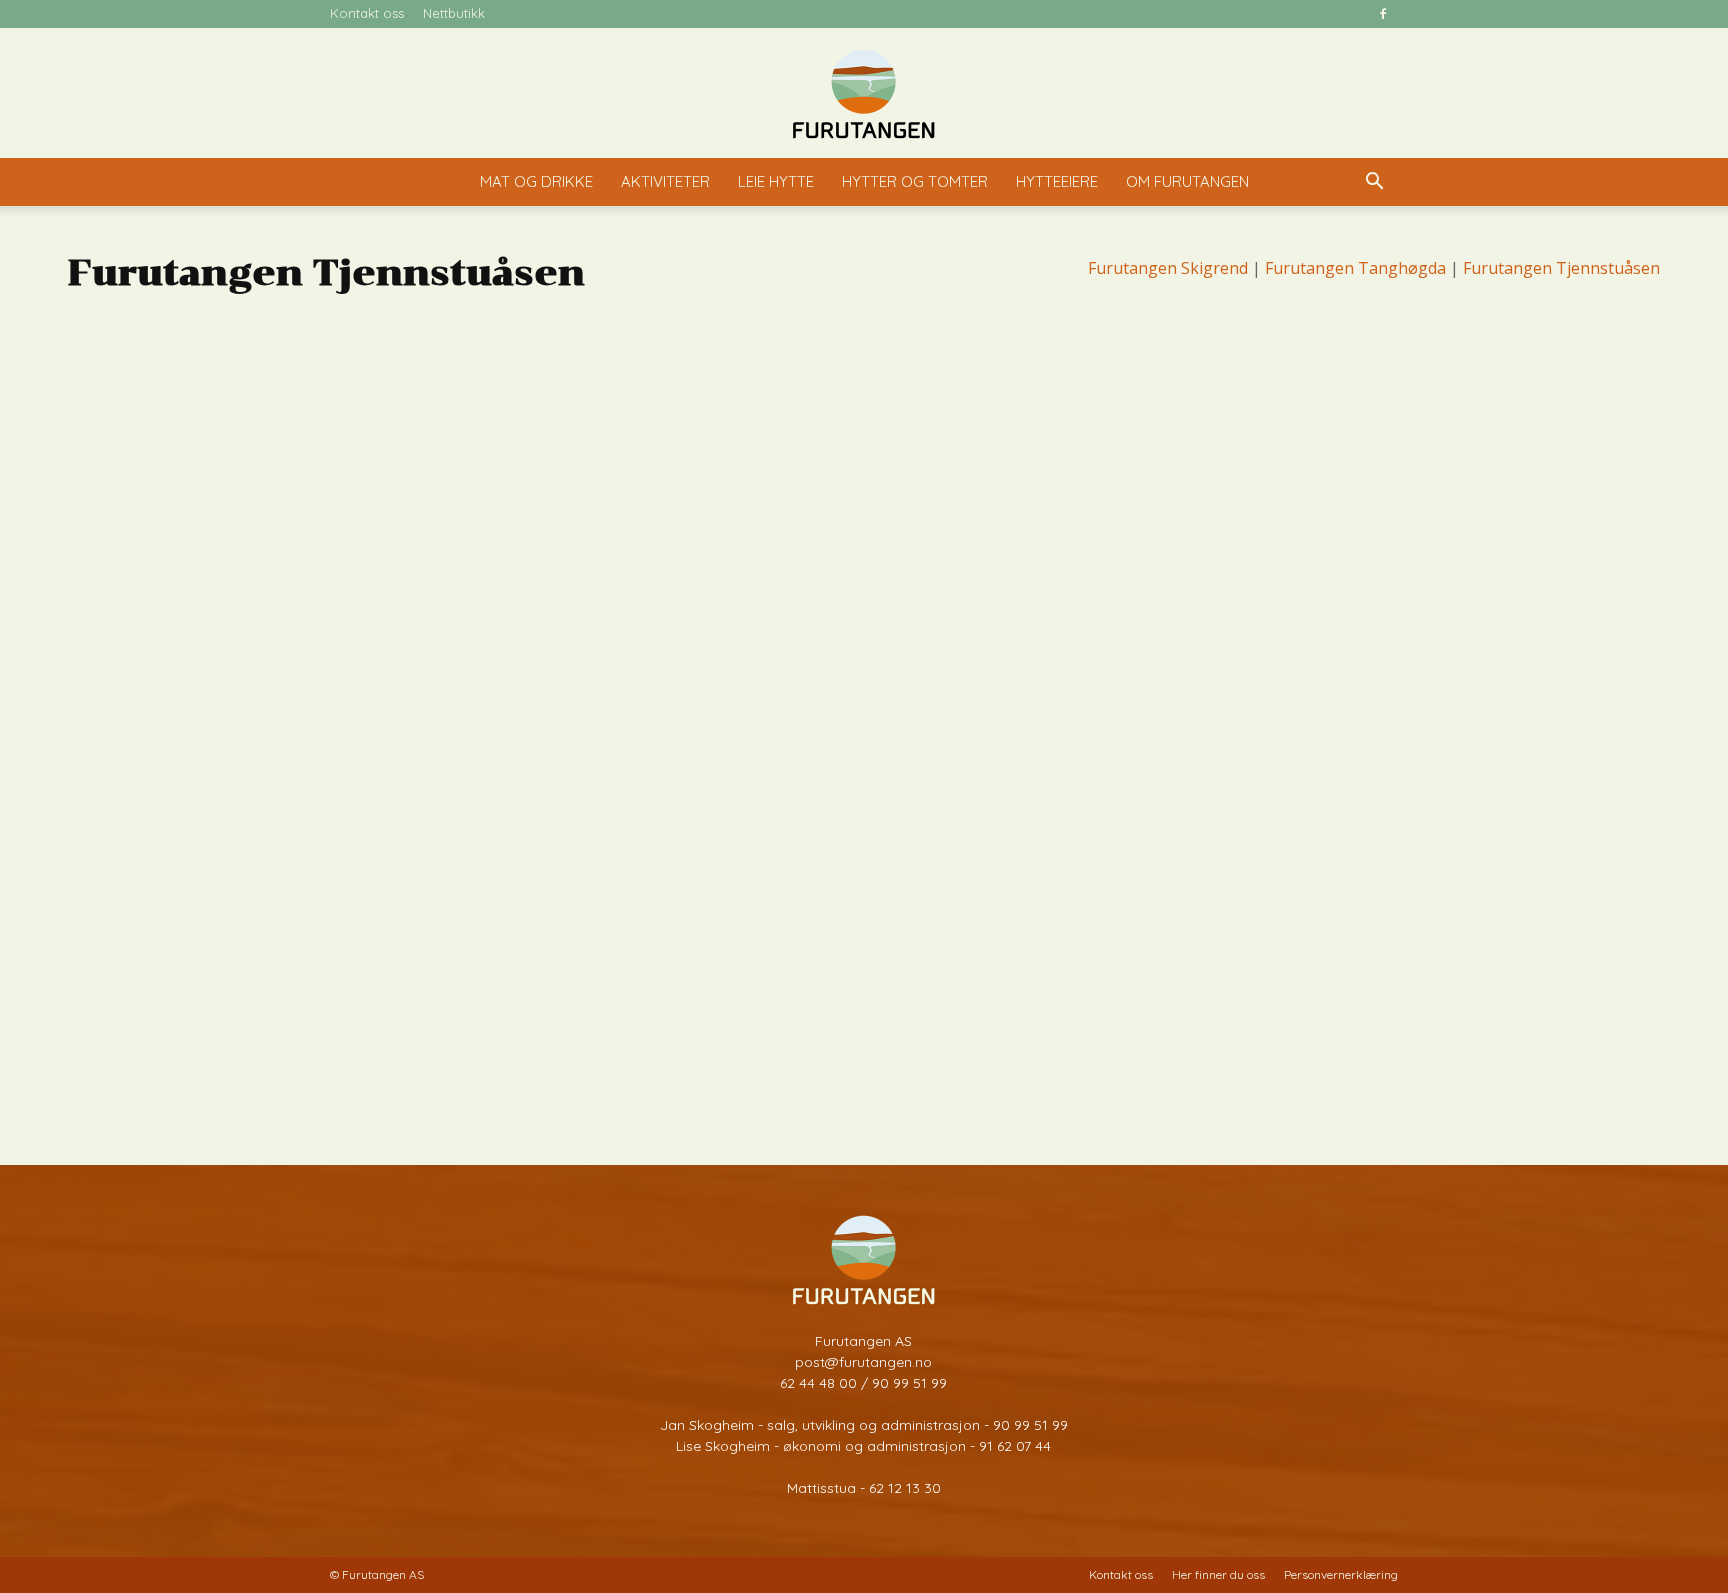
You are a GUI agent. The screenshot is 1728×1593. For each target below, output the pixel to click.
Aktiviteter (665, 181)
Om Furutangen (1187, 181)
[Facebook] (1383, 14)
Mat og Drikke (536, 181)
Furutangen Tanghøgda (1355, 268)
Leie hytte (776, 181)
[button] (1374, 183)
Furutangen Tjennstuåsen (1561, 268)
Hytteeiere (1057, 181)
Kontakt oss (367, 13)
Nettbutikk (454, 13)
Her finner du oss (1218, 1574)
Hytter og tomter (915, 181)
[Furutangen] (864, 94)
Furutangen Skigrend (1168, 268)
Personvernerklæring (1341, 1574)
